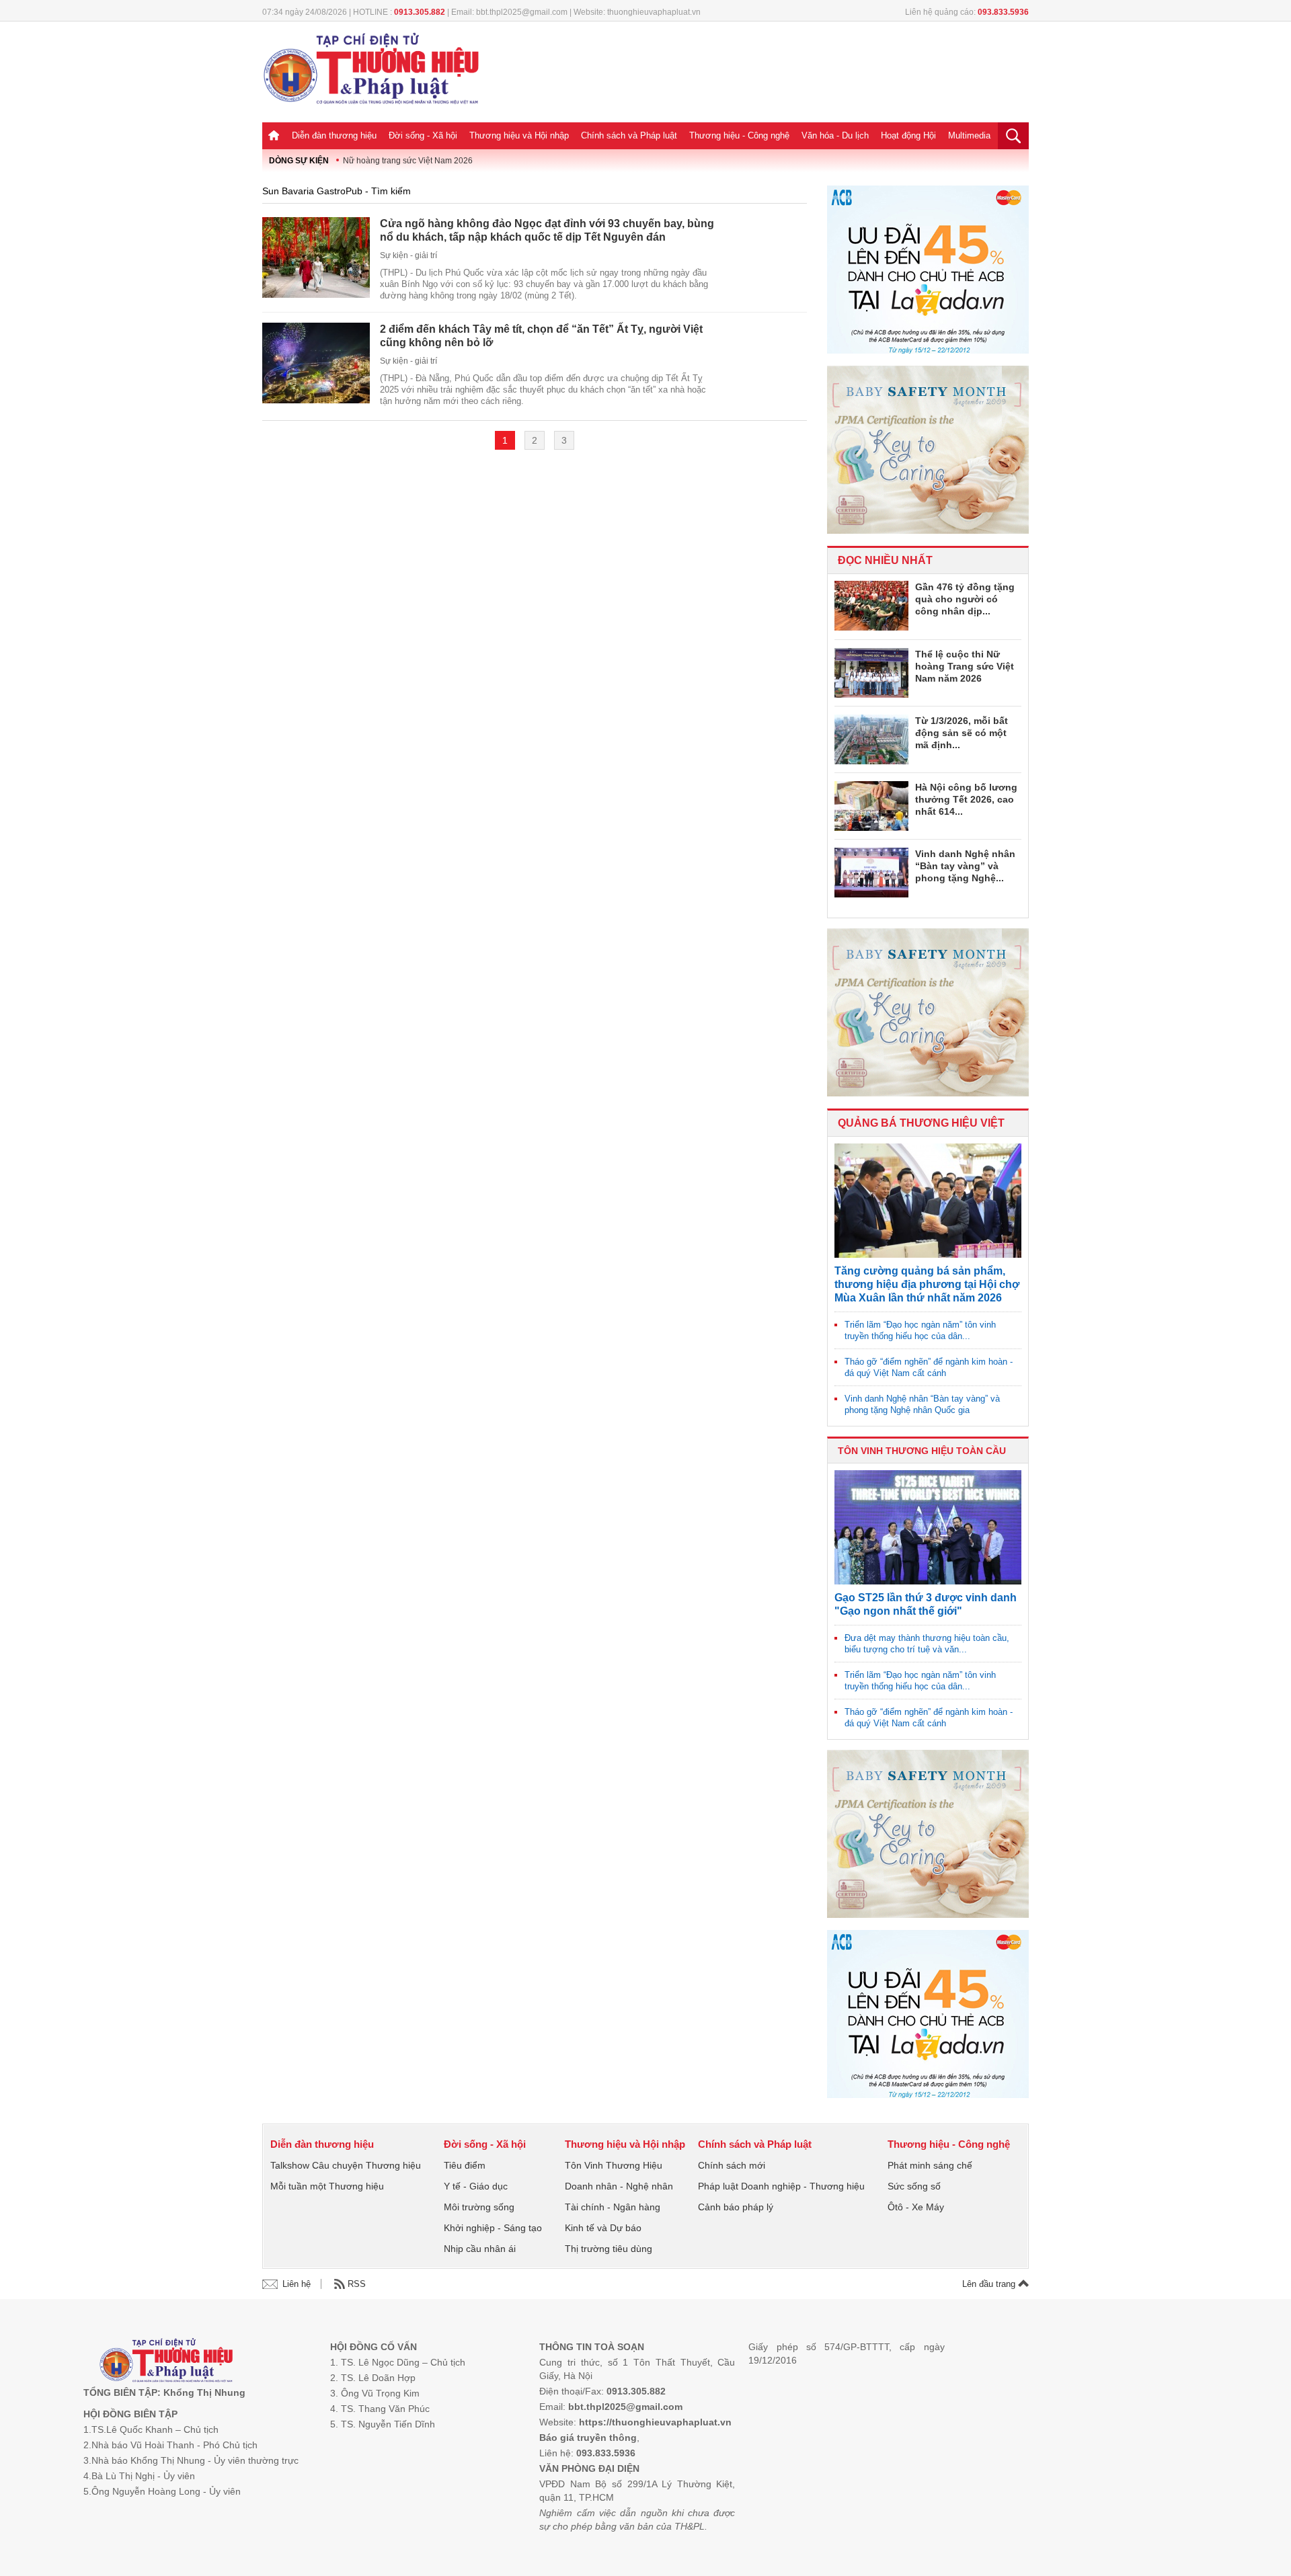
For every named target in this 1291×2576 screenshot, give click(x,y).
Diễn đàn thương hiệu (334, 135)
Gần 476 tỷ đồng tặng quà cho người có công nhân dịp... (965, 599)
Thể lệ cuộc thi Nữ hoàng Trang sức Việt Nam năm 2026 (965, 666)
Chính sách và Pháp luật (629, 135)
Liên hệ (297, 2284)
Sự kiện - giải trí (408, 255)
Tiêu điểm (465, 2165)
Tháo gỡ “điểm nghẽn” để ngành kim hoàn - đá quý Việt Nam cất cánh (929, 1367)
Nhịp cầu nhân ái (480, 2249)
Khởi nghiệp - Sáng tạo (493, 2228)
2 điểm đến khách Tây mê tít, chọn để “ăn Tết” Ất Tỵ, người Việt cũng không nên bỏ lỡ (541, 336)
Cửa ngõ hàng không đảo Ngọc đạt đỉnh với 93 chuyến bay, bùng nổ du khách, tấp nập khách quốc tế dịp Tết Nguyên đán (547, 230)
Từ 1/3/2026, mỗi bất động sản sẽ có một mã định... (962, 733)
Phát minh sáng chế (930, 2165)
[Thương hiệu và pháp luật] (166, 2362)
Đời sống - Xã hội (423, 135)
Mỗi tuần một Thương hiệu (327, 2186)
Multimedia (969, 135)
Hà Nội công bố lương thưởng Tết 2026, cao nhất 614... (966, 799)
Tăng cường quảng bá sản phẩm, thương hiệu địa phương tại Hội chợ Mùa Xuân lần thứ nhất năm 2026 (927, 1284)
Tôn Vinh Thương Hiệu (614, 2165)
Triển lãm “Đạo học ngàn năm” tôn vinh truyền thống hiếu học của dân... (920, 1330)
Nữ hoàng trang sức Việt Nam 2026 (408, 161)
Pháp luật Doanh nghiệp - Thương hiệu (781, 2186)
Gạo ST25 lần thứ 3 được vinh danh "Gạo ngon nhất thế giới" (926, 1604)
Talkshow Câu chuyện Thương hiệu (346, 2165)
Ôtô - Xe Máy (916, 2207)
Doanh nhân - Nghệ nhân (619, 2186)
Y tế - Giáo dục (476, 2186)
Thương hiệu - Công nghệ (739, 135)
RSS (357, 2284)
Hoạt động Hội (908, 135)
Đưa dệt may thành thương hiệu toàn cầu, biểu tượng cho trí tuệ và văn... (927, 1644)
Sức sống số (914, 2186)
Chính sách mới (732, 2165)
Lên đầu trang (990, 2284)
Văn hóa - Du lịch (835, 135)
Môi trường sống (479, 2207)
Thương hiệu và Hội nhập (519, 135)
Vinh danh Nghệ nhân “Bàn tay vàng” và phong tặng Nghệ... (965, 866)
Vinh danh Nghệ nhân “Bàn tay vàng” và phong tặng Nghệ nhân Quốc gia (922, 1404)
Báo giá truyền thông (588, 2438)
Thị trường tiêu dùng (609, 2249)
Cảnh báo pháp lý (736, 2207)
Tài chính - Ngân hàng (613, 2207)
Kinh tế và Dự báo (603, 2228)
